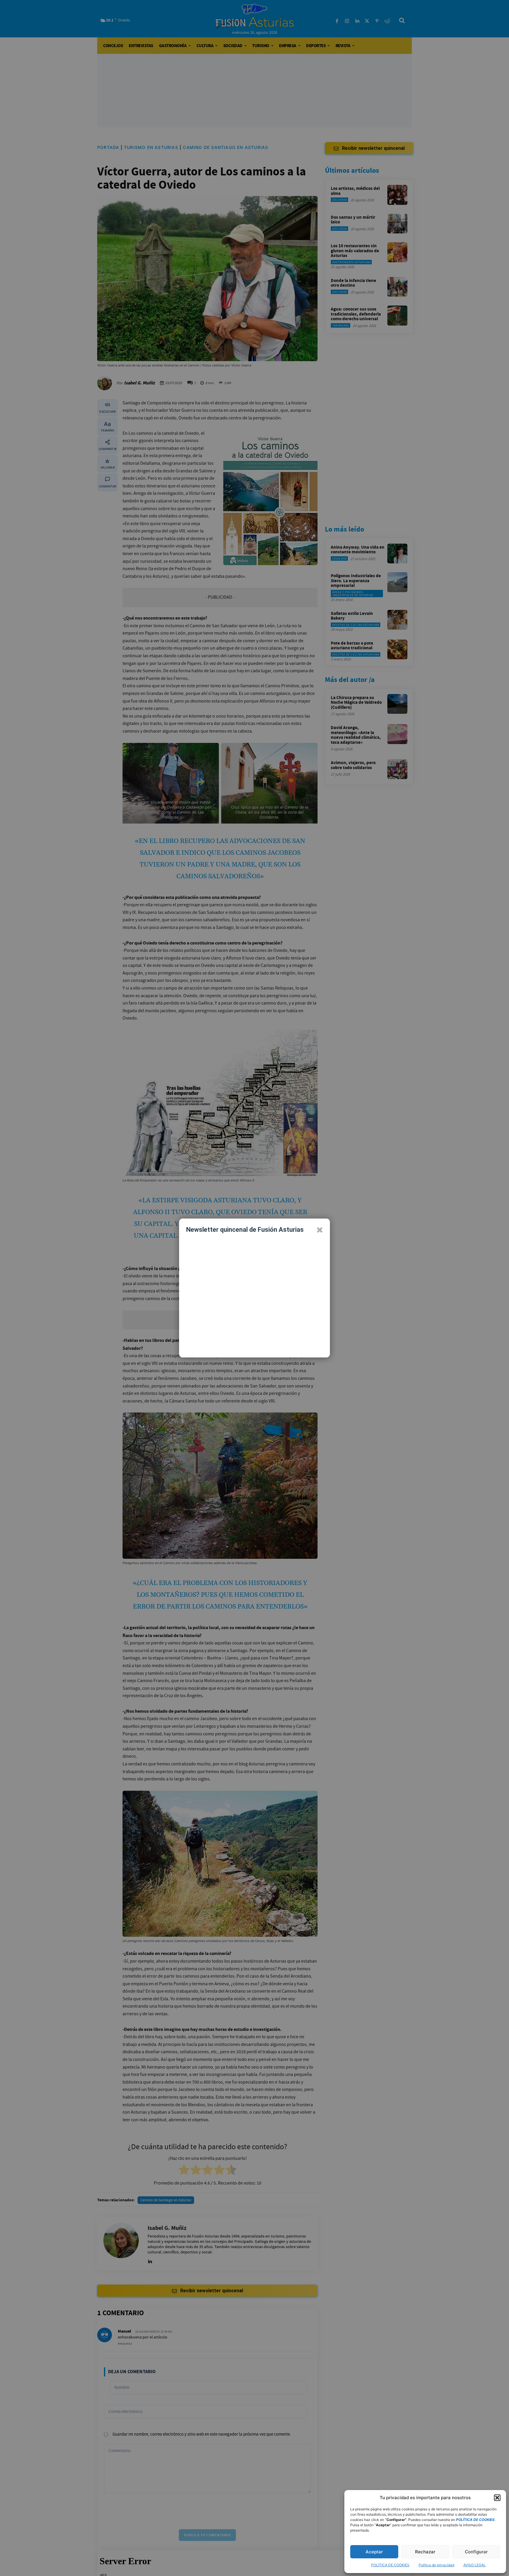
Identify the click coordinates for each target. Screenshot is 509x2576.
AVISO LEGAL (475, 2565)
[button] (497, 2498)
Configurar (476, 2552)
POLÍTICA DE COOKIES (390, 2565)
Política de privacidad (436, 2565)
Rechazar (425, 2552)
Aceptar (374, 2552)
